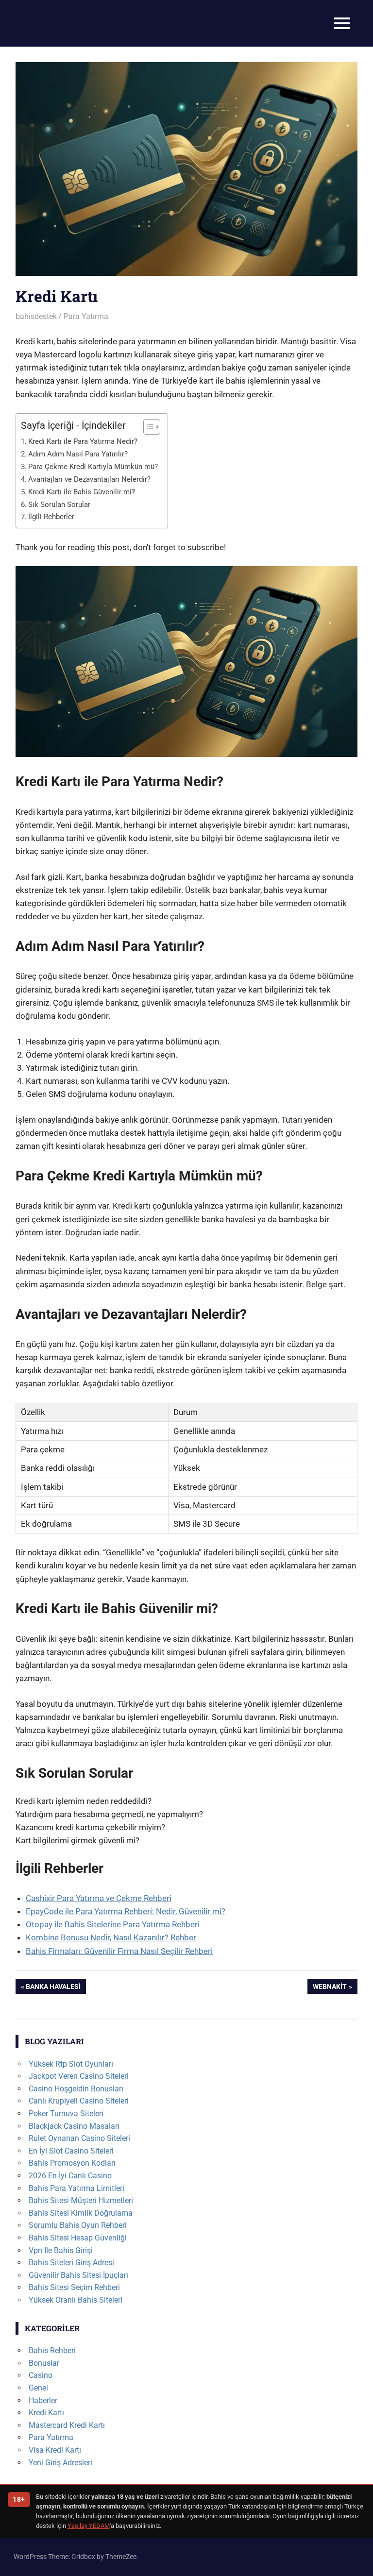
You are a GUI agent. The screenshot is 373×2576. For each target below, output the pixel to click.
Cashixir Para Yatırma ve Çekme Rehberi (99, 1898)
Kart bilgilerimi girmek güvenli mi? (77, 1840)
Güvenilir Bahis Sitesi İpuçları (78, 2275)
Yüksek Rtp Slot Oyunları (71, 2064)
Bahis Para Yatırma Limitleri (76, 2188)
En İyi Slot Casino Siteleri (71, 2151)
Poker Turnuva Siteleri (66, 2113)
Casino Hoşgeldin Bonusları (76, 2089)
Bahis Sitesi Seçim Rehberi (74, 2287)
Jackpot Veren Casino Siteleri (79, 2076)
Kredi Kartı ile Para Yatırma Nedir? (83, 441)
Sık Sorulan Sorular (59, 505)
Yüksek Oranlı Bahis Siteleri (76, 2300)
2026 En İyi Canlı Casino (70, 2176)
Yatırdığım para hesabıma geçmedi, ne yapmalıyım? (109, 1814)
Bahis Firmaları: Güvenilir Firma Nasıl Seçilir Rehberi (119, 1951)
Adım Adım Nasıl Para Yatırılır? (78, 454)
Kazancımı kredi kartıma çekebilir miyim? (90, 1827)
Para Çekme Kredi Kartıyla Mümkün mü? (93, 467)
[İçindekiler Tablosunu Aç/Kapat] (147, 427)
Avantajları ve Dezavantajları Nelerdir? (89, 479)
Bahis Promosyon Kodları (72, 2163)
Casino (41, 2375)
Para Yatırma (86, 316)
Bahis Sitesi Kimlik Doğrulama (81, 2213)
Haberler (43, 2400)
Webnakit (330, 1988)
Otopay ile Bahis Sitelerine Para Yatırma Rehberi (113, 1924)
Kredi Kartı (46, 2413)
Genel (38, 2388)
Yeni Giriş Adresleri (60, 2463)
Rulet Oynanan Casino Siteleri (79, 2138)
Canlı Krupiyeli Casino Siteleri (79, 2101)
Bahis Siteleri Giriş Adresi (71, 2263)
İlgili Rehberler (51, 517)
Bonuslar (44, 2363)
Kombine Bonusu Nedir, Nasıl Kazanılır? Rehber (111, 1937)
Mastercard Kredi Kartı (67, 2425)
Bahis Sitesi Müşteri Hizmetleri (81, 2200)
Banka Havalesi (53, 1988)
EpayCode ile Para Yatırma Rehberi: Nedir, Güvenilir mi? (126, 1911)
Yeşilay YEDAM (89, 2526)
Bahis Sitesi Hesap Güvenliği (78, 2238)
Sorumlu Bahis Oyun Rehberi (78, 2225)
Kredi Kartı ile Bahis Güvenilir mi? (82, 492)
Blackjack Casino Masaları (74, 2126)
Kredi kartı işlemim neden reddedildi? (84, 1801)
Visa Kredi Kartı (55, 2450)
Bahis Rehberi (52, 2350)
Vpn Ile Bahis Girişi (61, 2250)
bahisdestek (36, 316)
